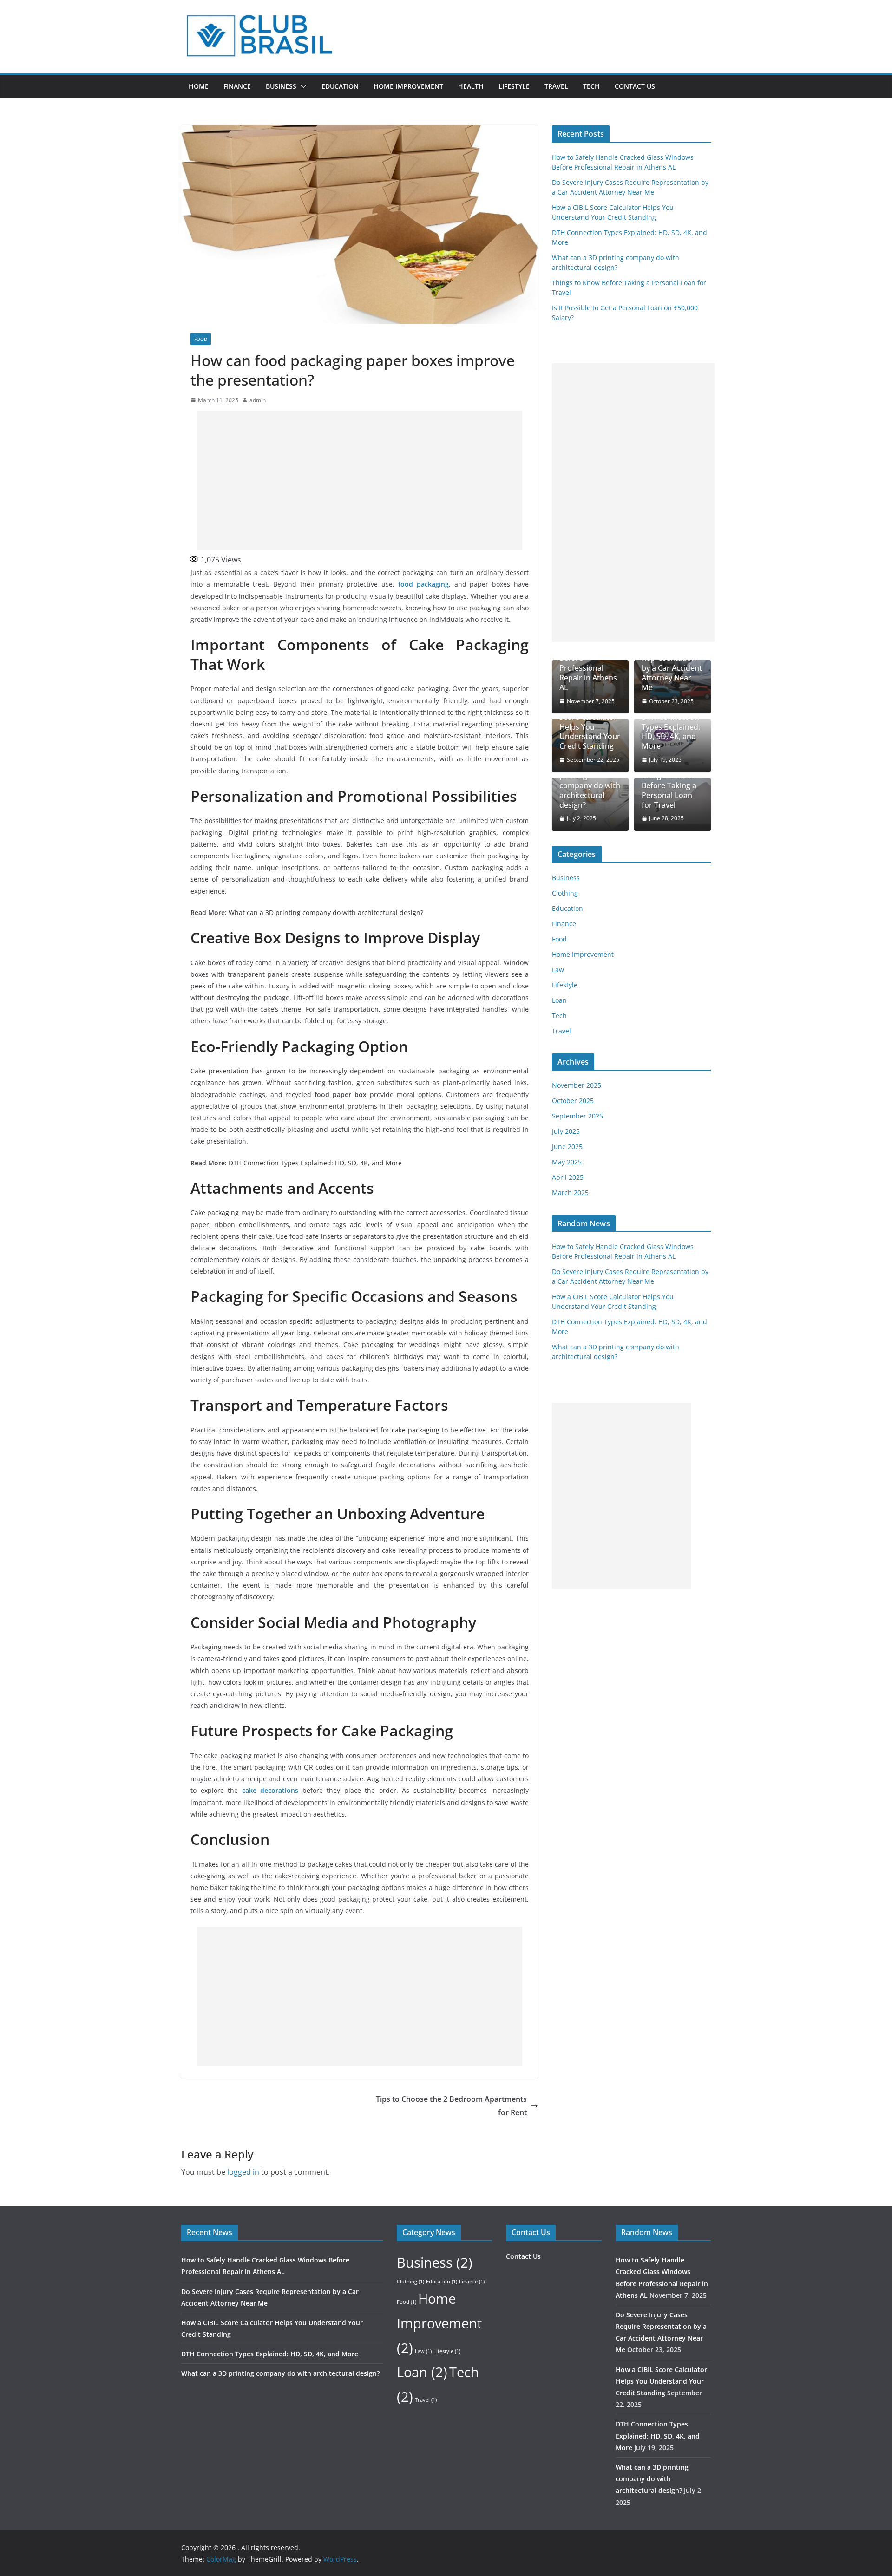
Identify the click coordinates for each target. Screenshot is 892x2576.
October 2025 (573, 1101)
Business (281, 86)
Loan (559, 1000)
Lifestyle (514, 86)
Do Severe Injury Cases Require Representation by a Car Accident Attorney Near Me (672, 664)
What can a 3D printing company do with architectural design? (326, 912)
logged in (243, 2172)
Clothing (565, 893)
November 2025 (577, 1085)
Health (471, 86)
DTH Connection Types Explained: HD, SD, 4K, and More (315, 1163)
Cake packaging (215, 1213)
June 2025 (567, 1147)
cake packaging (416, 1430)
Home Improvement (408, 86)
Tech (591, 86)
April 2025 (568, 1177)
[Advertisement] (360, 480)
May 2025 (567, 1162)
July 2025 (566, 1131)
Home (199, 86)
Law (558, 970)
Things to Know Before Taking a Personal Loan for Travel (669, 790)
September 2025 (577, 1116)
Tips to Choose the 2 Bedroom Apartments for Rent (451, 2106)
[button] (302, 86)
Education (340, 86)
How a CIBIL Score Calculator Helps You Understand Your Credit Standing (590, 727)
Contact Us (635, 86)
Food (201, 339)
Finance (237, 86)
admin (258, 400)
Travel (556, 86)
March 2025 (570, 1193)
